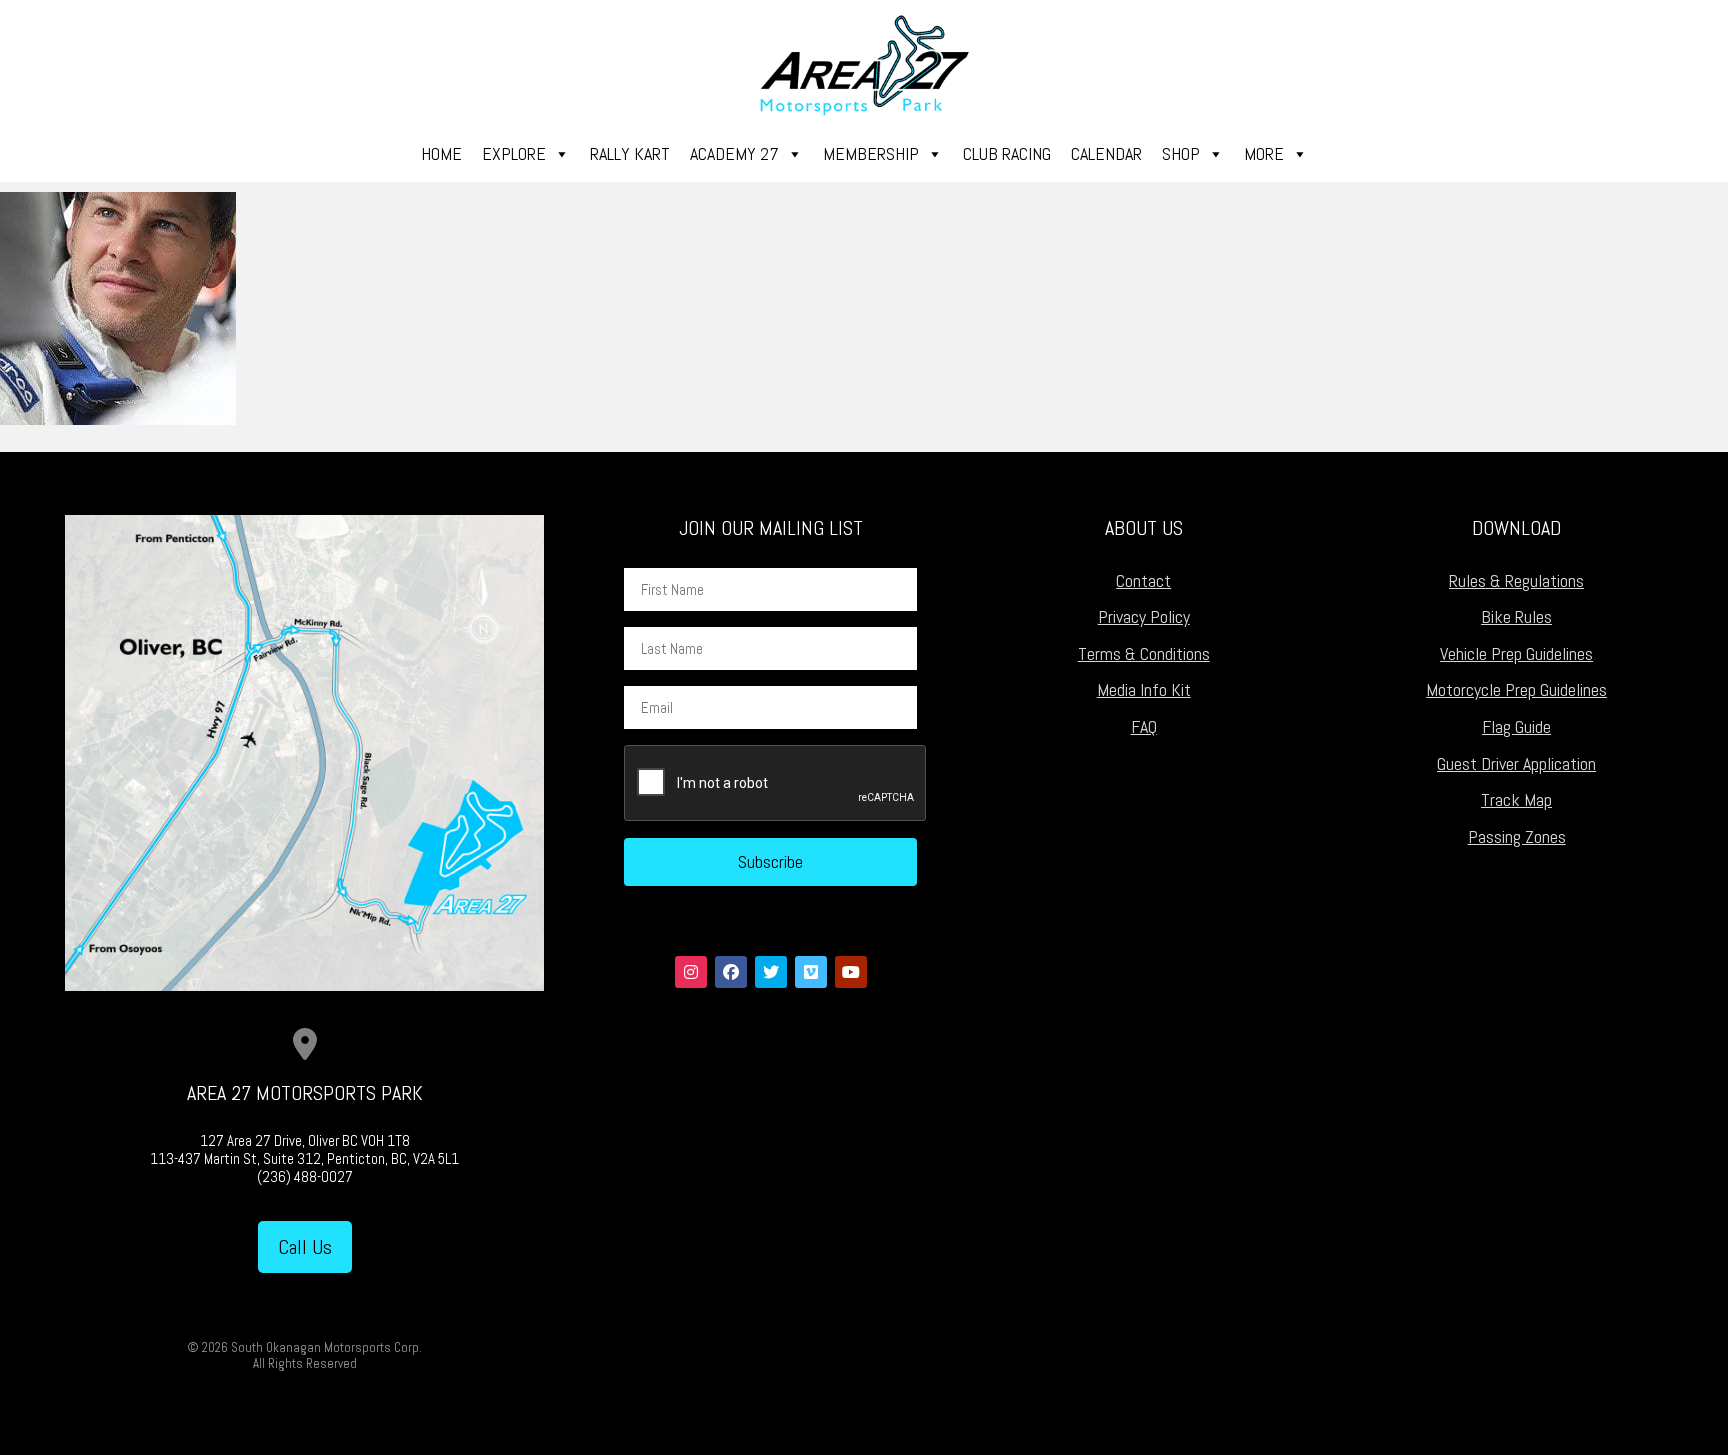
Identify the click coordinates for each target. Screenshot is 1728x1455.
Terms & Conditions (1144, 653)
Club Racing (1007, 153)
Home (441, 153)
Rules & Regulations (1516, 580)
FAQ (1144, 726)
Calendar (1106, 153)
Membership (871, 153)
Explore (514, 153)
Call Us (305, 1247)
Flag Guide (1516, 726)
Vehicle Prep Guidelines (1516, 653)
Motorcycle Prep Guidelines (1516, 689)
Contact (1143, 580)
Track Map (1516, 799)
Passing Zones (1517, 836)
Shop (1181, 153)
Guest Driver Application (1516, 763)
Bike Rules (1516, 616)
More (1264, 153)
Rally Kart (630, 153)
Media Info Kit (1144, 689)
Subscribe (770, 861)
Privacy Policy (1144, 616)
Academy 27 (734, 153)
